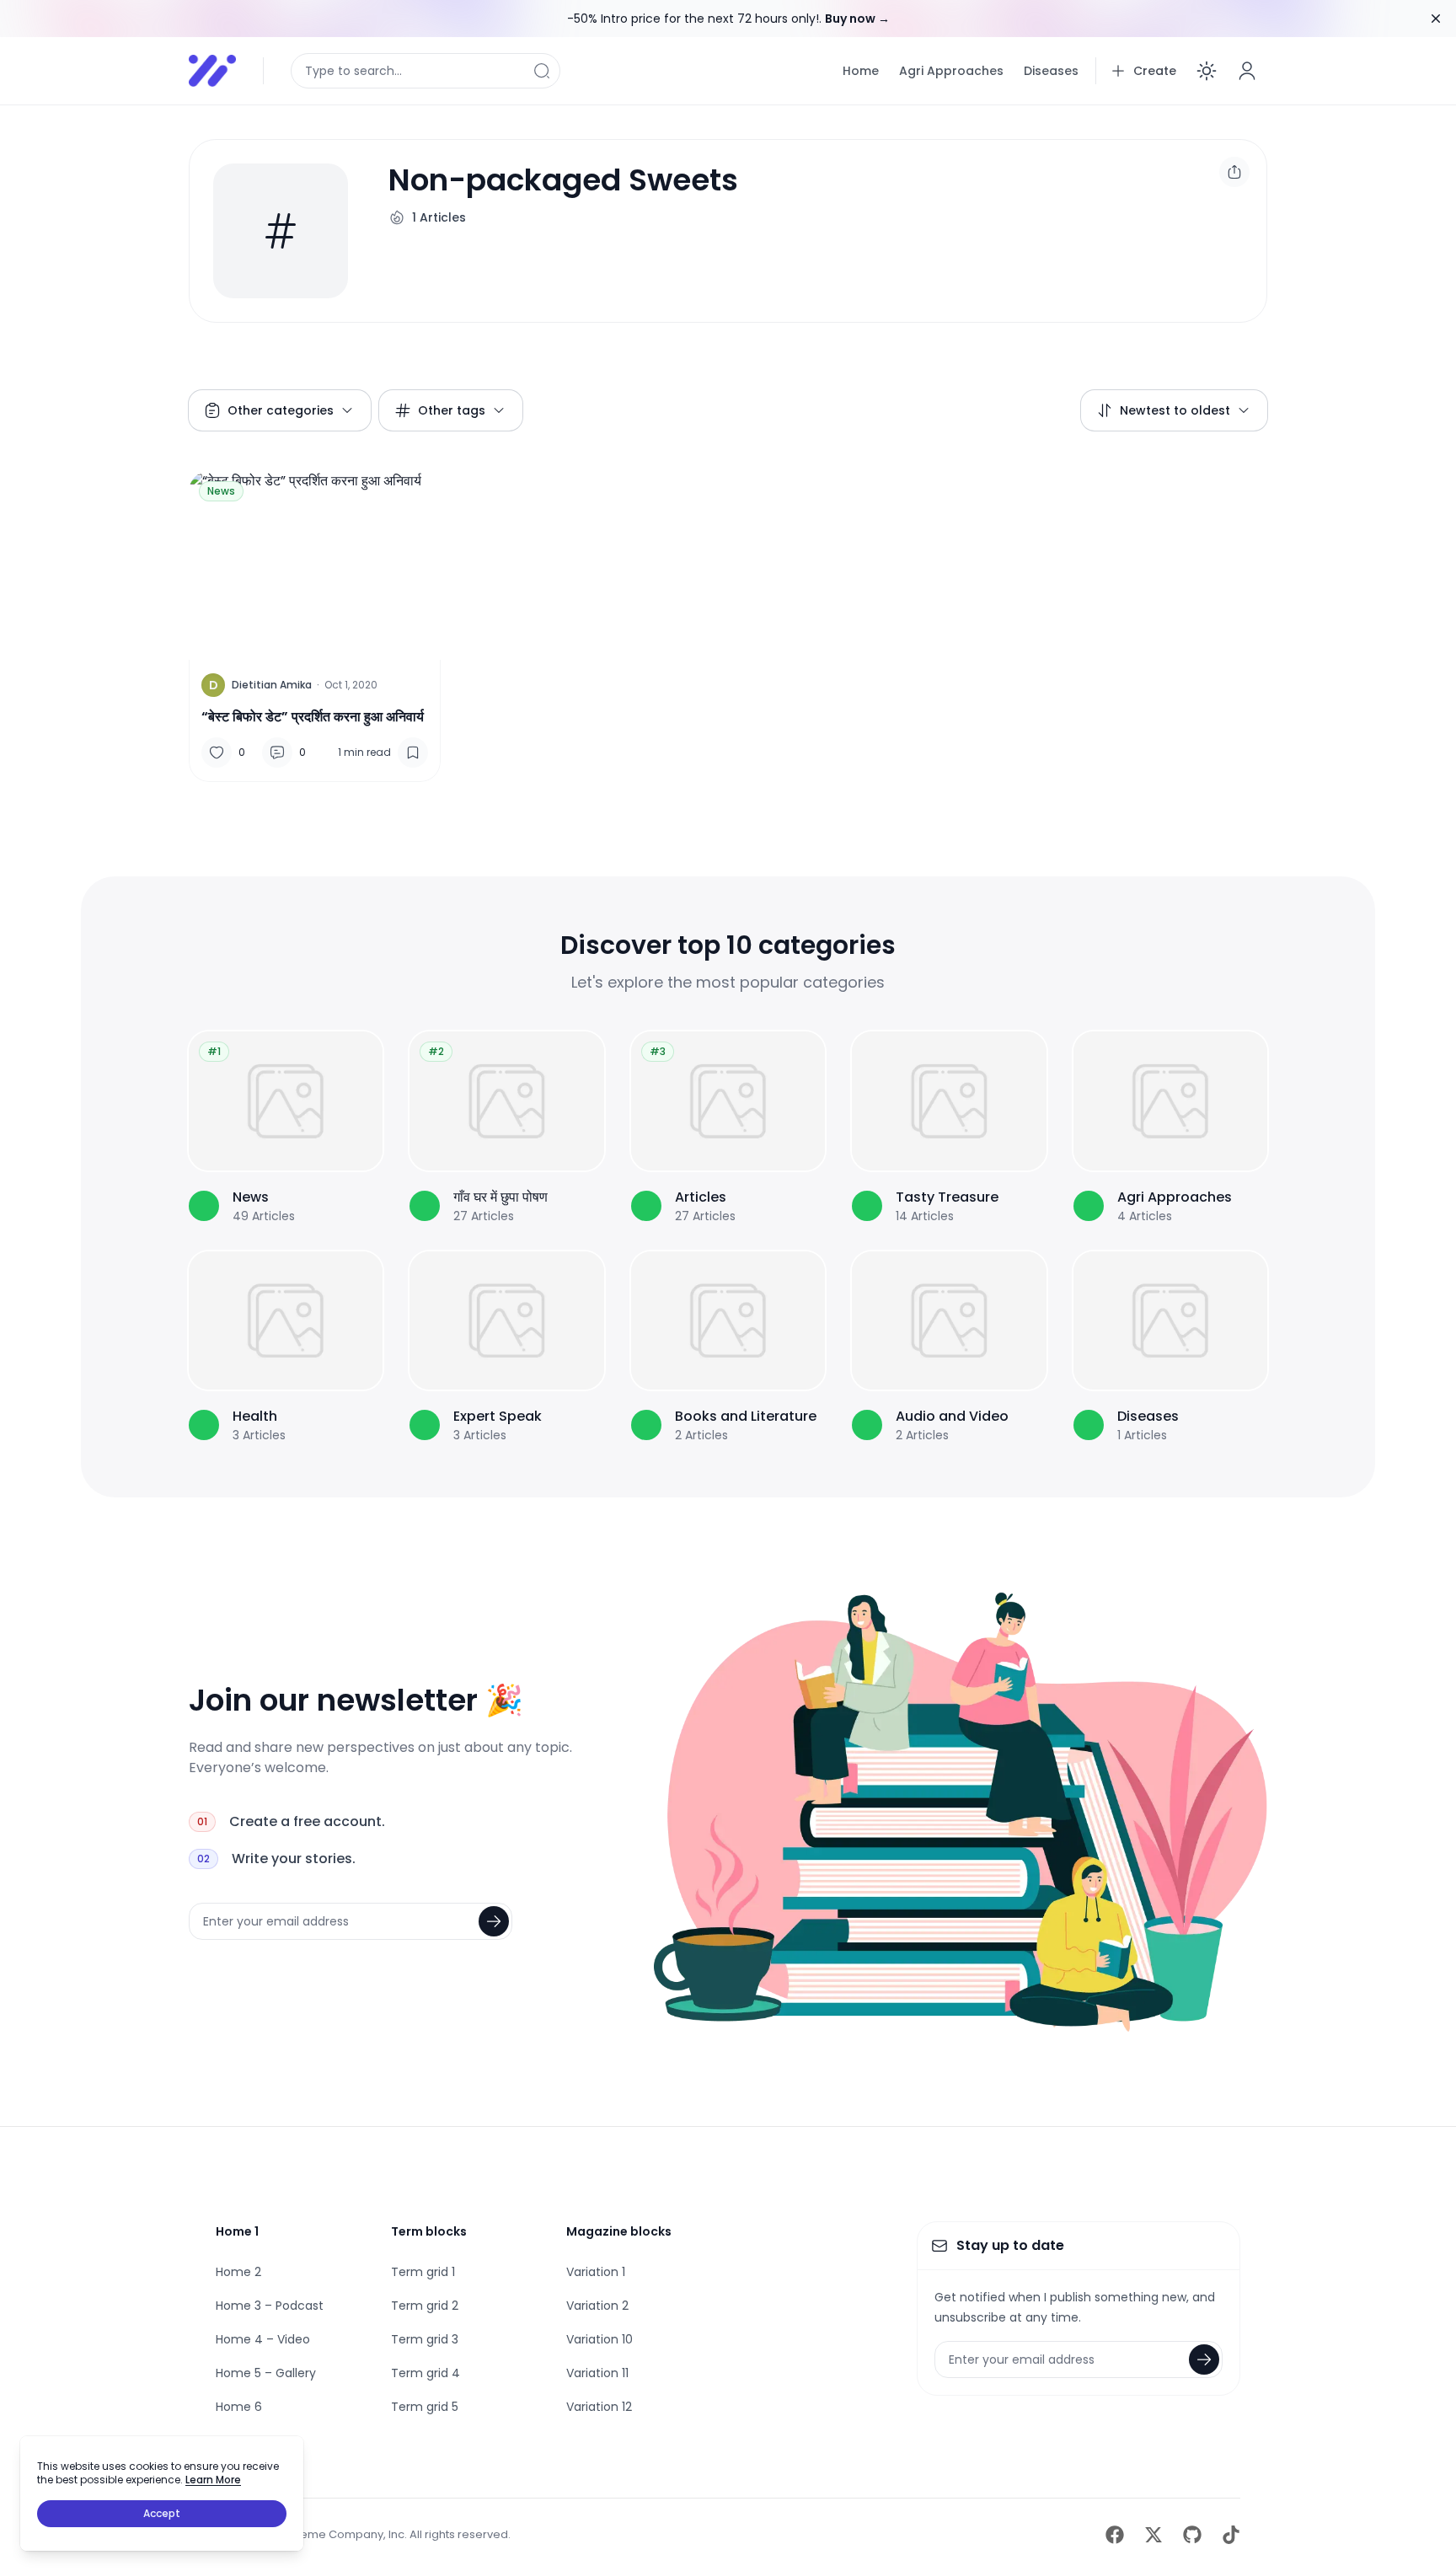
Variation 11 (597, 2373)
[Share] (1234, 172)
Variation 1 (596, 2272)
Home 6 (239, 2407)
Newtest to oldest (1175, 410)
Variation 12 (599, 2407)
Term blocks (429, 2231)
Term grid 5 (425, 2407)
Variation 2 (597, 2306)
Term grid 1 (423, 2272)
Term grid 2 (425, 2306)
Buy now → (857, 19)
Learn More (213, 2480)
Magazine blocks (619, 2231)
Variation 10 (600, 2339)
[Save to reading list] (413, 753)
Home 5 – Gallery (266, 2373)
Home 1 (237, 2231)
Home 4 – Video (263, 2339)
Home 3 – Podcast (270, 2306)
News (221, 491)
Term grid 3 (425, 2339)
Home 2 (238, 2272)
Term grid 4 (426, 2373)
